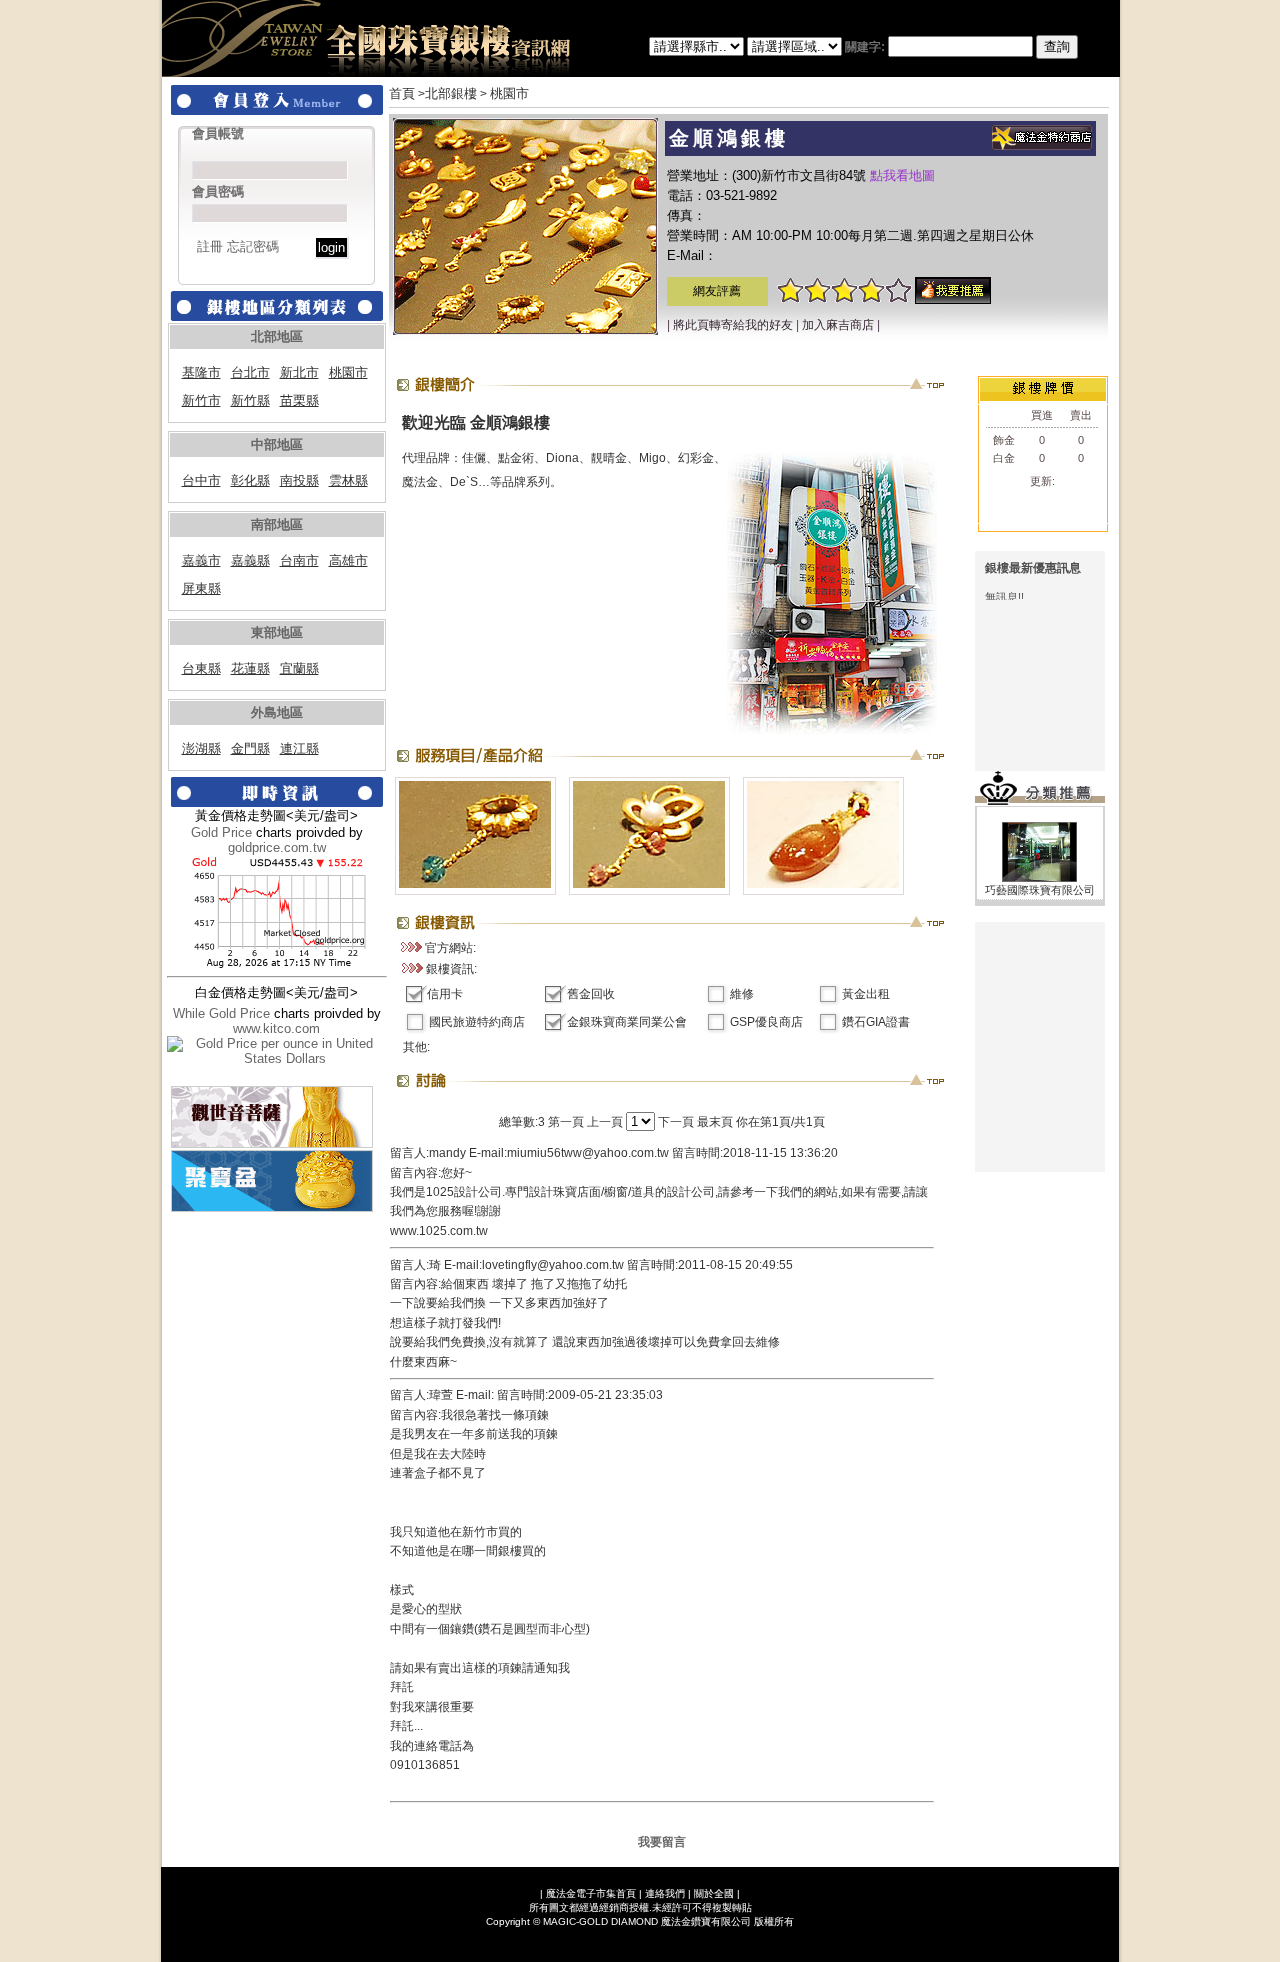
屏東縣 (201, 588)
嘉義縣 (250, 560)
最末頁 (715, 1122)
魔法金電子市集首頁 (591, 1893)
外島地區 (277, 712)
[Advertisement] (1040, 1047)
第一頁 (566, 1122)
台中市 (201, 480)
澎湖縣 (201, 748)
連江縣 (299, 748)
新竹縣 (250, 400)
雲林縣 (348, 480)
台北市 (250, 372)
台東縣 (201, 668)
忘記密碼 (253, 246)
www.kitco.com (276, 1028)
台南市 (299, 560)
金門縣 (250, 748)
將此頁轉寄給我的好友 (733, 325)
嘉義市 (201, 560)
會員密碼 (218, 191)
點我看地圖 (902, 175)
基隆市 (201, 372)
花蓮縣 (250, 668)
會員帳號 (218, 133)
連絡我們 (665, 1893)
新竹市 (201, 400)
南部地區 (277, 524)
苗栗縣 (299, 400)
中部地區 (277, 444)
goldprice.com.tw (277, 847)
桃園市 (348, 372)
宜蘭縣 (299, 668)
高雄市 (348, 560)
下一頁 (676, 1122)
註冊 (210, 246)
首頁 (402, 93)
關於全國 (714, 1893)
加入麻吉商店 (838, 325)
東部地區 (277, 632)
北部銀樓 (451, 93)
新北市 (299, 372)
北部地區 (277, 336)
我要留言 (662, 1842)
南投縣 (299, 480)
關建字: (866, 47)
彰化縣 (250, 480)
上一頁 (605, 1122)
